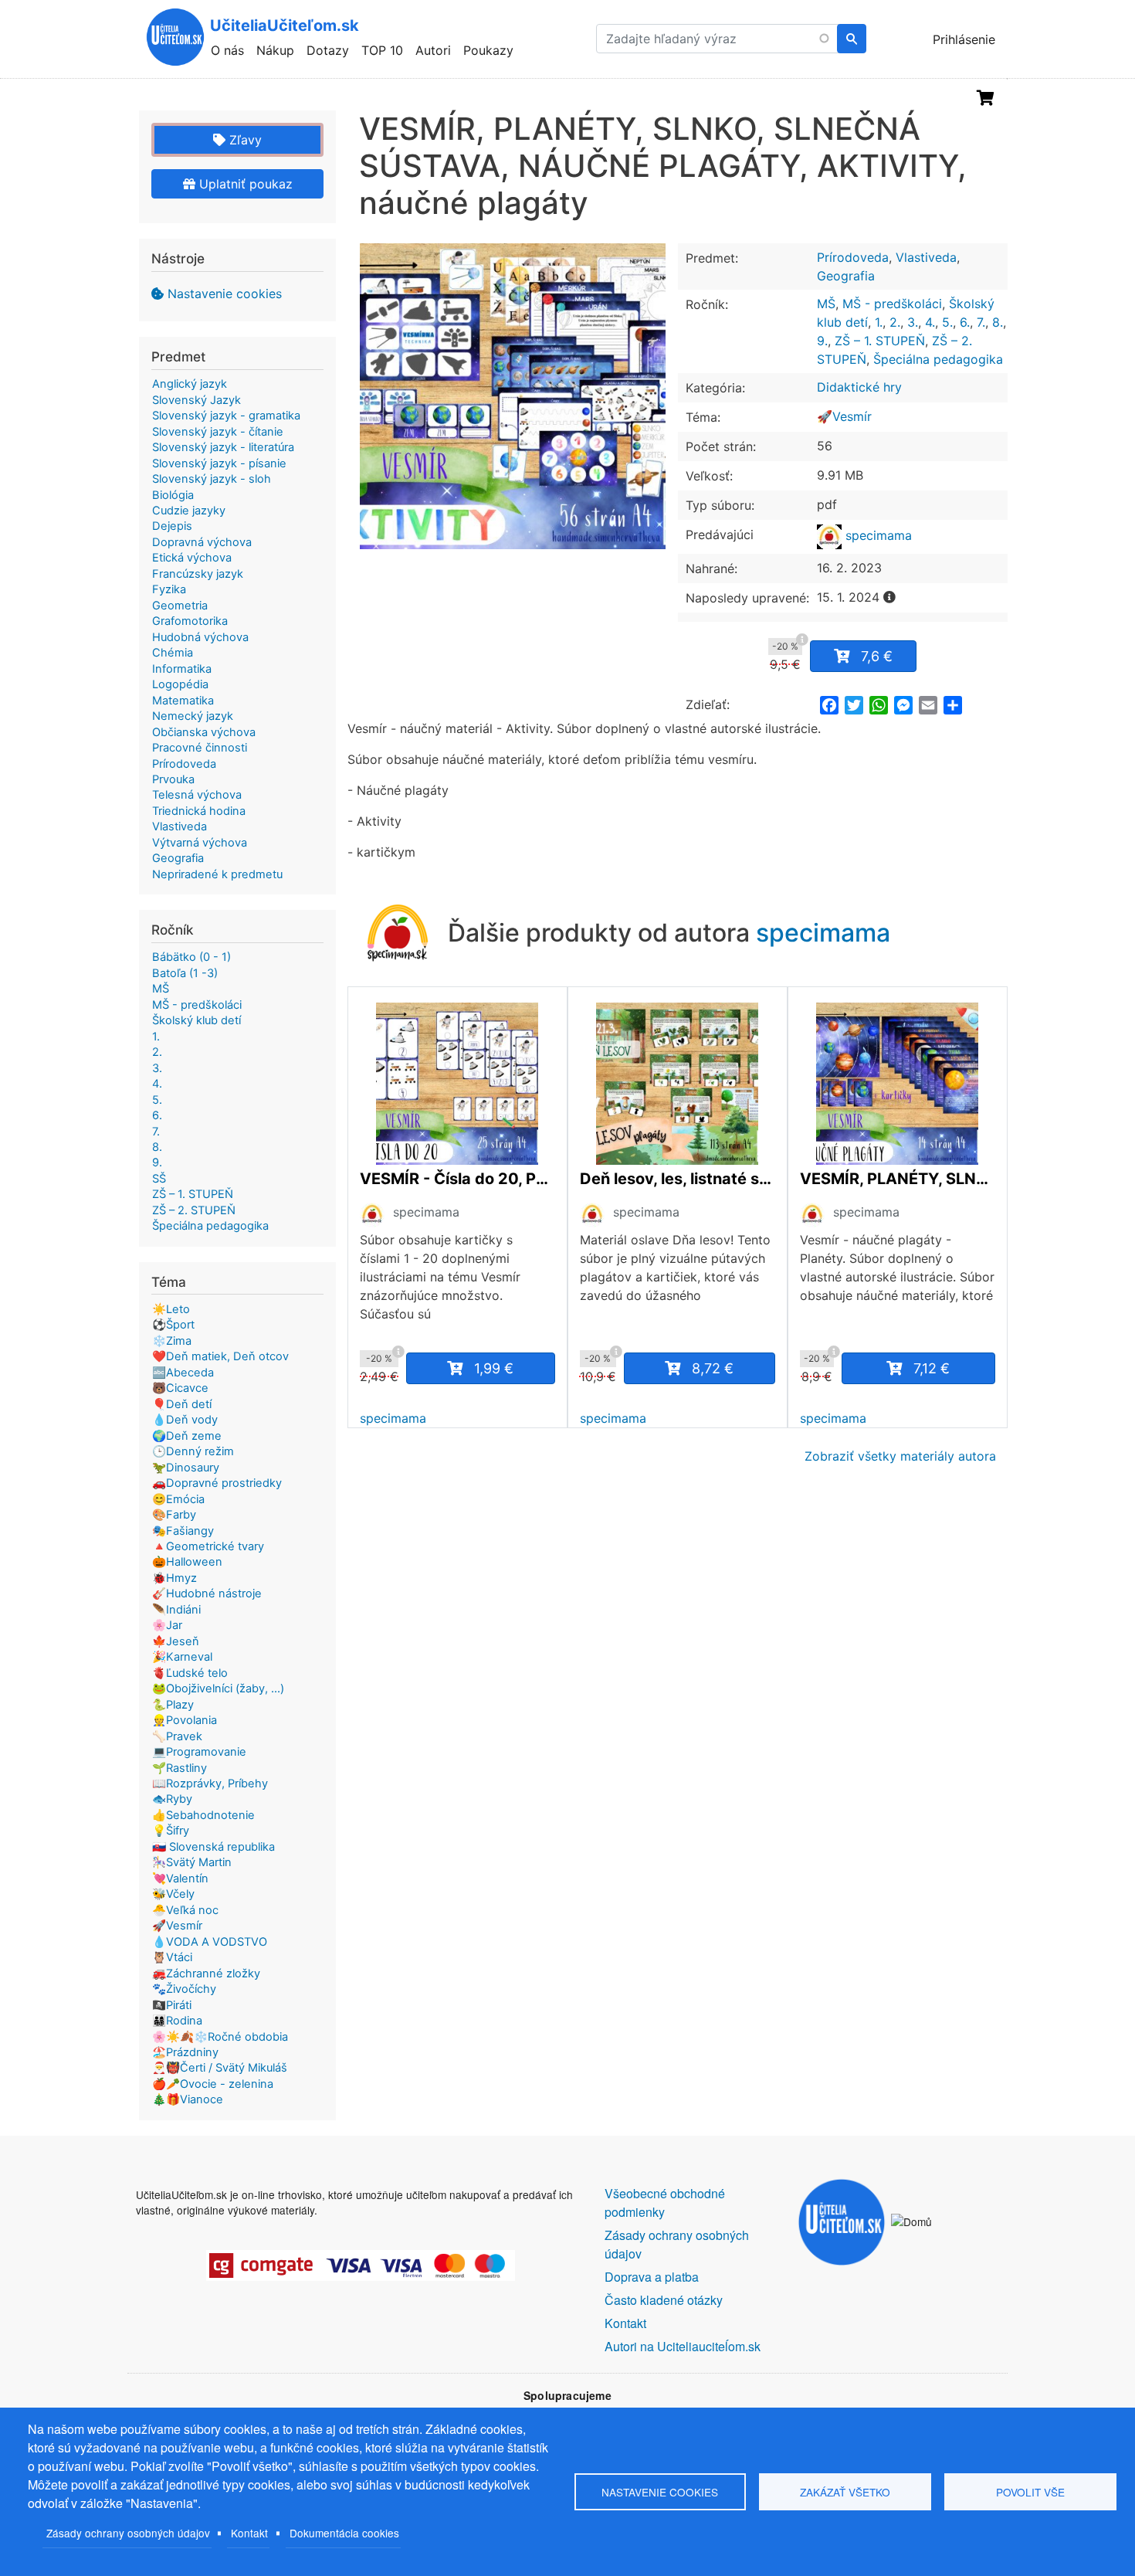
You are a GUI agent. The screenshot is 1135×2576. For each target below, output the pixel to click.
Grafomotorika (190, 621)
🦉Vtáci (172, 1957)
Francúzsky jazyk (198, 574)
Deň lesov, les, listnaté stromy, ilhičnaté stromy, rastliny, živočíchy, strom (678, 1179)
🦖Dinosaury (186, 1468)
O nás (227, 50)
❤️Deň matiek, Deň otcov (220, 1356)
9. (822, 341)
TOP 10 (382, 50)
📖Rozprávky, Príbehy (210, 1784)
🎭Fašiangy (183, 1531)
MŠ (826, 304)
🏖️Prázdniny (185, 2052)
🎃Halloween (187, 1562)
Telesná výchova (197, 795)
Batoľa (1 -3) (185, 973)
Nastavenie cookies (225, 294)
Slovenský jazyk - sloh (212, 479)
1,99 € (494, 1368)
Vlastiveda (926, 257)
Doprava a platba (652, 2277)
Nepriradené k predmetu (217, 874)
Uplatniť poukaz (244, 184)
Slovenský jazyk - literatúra (223, 447)
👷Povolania (185, 1720)
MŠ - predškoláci (892, 304)
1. (879, 322)
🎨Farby (174, 1515)
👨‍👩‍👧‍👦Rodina (177, 2021)
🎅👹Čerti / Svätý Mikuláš (220, 2068)
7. (981, 322)
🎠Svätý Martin (192, 1862)
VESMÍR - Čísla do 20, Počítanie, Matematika (457, 1179)
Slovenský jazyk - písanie (219, 463)
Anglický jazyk (190, 384)
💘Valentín (180, 1879)
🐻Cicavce (180, 1388)
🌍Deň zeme (187, 1436)
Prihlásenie (964, 39)
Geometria (180, 606)
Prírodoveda (853, 257)
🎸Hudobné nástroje (207, 1593)
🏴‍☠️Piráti (172, 2005)
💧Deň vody (185, 1420)
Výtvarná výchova (200, 843)
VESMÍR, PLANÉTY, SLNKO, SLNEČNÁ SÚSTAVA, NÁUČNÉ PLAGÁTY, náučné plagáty (898, 1179)
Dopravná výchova (202, 542)
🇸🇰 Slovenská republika (213, 1847)
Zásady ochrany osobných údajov (128, 2533)
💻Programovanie (199, 1752)
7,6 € (877, 656)
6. (965, 322)
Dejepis (172, 526)
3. (913, 322)
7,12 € (932, 1368)
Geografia (846, 276)
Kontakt (249, 2533)
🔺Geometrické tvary (208, 1546)
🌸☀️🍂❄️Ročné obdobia (220, 2037)
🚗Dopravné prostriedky (217, 1483)
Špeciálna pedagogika (938, 359)
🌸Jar (167, 1625)
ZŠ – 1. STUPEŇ (880, 341)
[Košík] (986, 98)
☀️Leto (171, 1309)
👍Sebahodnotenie (203, 1815)
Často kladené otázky (664, 2300)
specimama (877, 535)
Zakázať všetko (845, 2492)
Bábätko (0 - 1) (191, 957)
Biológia (173, 495)
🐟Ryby (172, 1799)
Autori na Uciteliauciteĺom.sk (683, 2346)
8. (998, 322)
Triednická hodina (199, 811)
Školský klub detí (197, 1020)
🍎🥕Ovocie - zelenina (213, 2084)
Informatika (182, 669)
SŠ (159, 1179)
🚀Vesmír (844, 416)
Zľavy (244, 140)
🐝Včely (173, 1894)
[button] (513, 396)
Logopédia (180, 684)
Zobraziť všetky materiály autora (900, 1456)
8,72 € (713, 1368)
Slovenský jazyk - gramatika (226, 416)
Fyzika (169, 589)
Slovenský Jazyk (197, 400)
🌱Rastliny (180, 1768)
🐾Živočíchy (184, 1989)
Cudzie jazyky (189, 511)
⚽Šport (173, 1325)
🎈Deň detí (182, 1404)
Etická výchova (192, 558)
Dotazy (328, 50)
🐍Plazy (173, 1705)
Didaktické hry (859, 387)
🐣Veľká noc (185, 1910)
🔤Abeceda (183, 1373)
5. (947, 322)
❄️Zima (172, 1341)
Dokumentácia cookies (344, 2533)
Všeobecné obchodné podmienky (665, 2203)
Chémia (173, 653)
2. (895, 322)
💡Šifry (171, 1831)
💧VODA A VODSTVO (210, 1942)
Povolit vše (1030, 2492)
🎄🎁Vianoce (188, 2099)
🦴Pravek (177, 1736)
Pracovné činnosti (200, 748)
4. (930, 322)
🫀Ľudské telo (190, 1673)
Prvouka (173, 779)
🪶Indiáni (176, 1610)
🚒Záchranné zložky (206, 1974)
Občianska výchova (204, 732)
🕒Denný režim (193, 1451)
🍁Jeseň (176, 1641)
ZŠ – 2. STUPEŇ (194, 1210)
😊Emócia (178, 1499)
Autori (433, 50)
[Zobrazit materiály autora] (372, 1214)
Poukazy (488, 50)
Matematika (183, 701)
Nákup (275, 50)
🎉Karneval (182, 1657)
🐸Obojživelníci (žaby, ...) (218, 1688)
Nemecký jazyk (193, 716)
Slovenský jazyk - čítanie (218, 432)
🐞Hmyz (174, 1578)
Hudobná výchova (200, 637)
